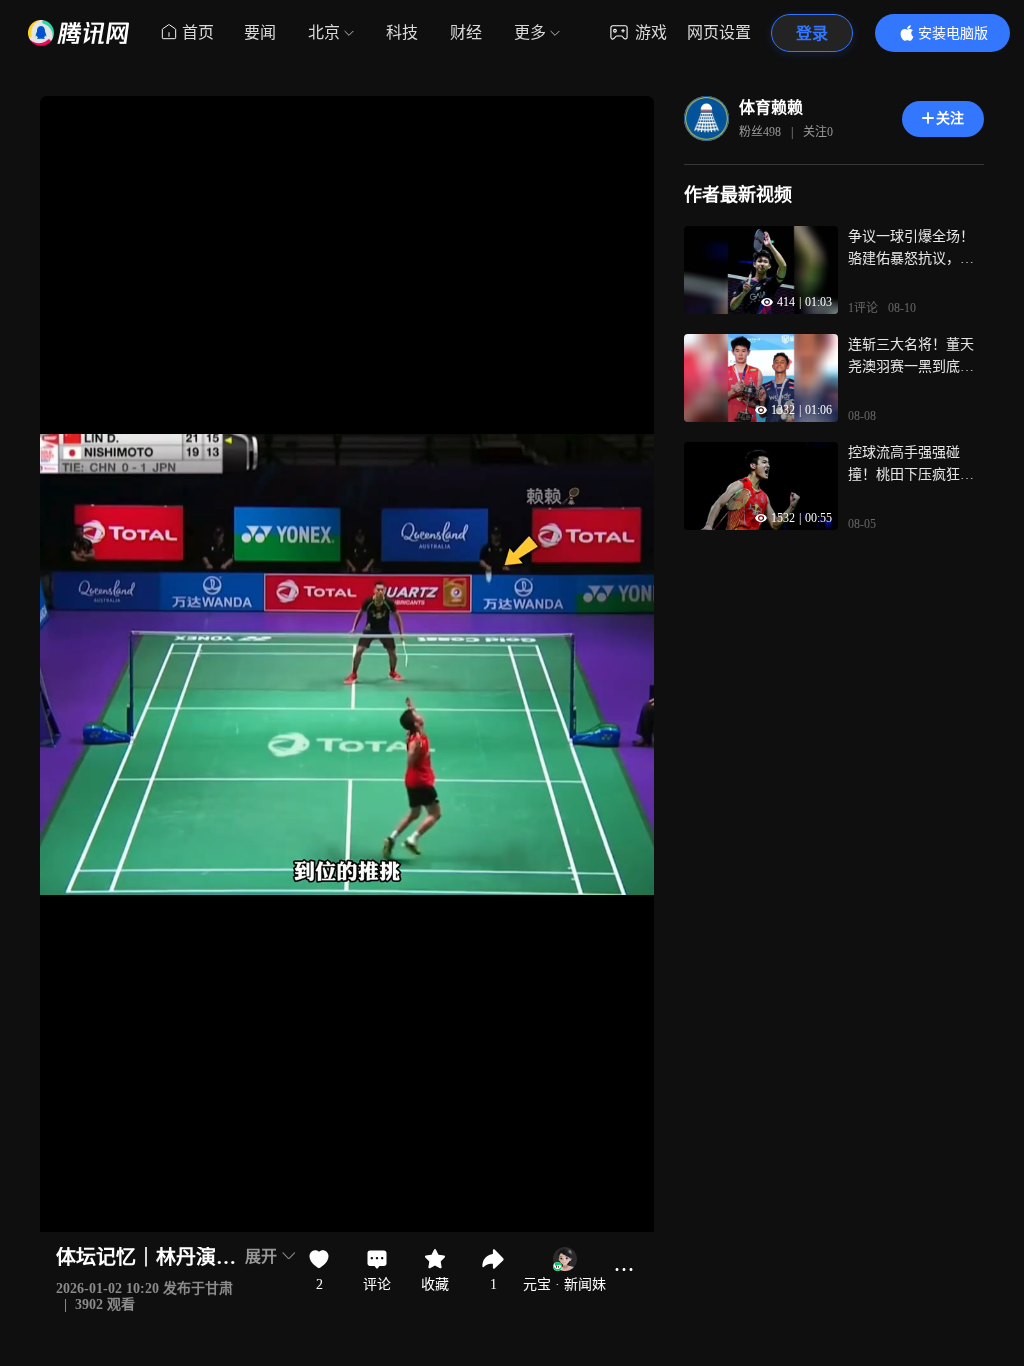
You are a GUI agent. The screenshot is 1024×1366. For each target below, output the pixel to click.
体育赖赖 (771, 107)
